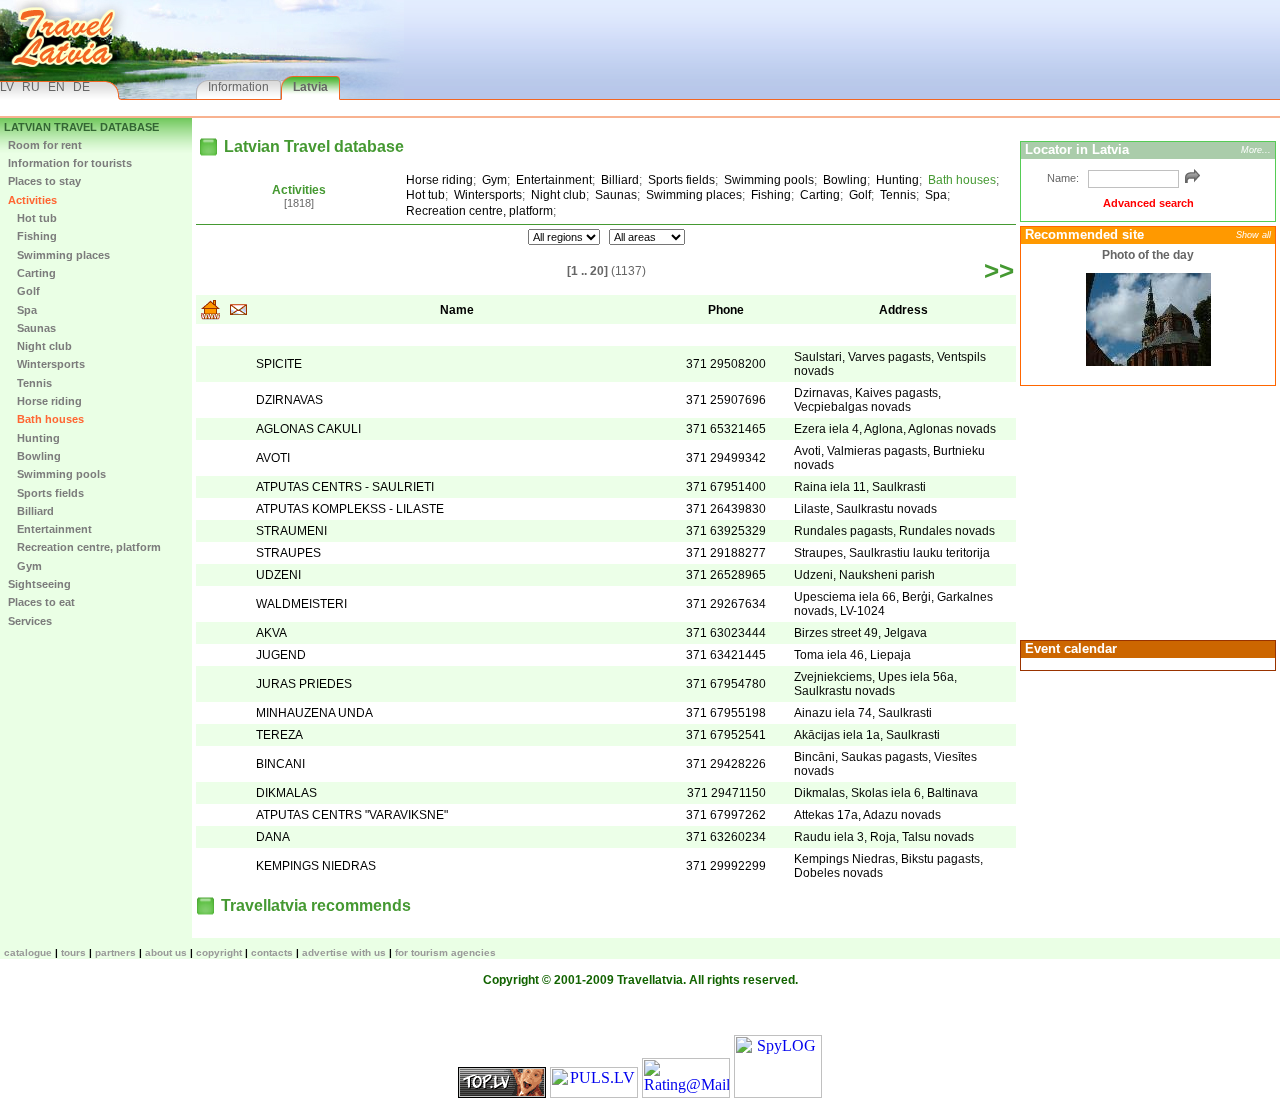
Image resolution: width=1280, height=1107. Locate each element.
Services (30, 621)
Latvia (310, 87)
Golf (24, 291)
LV (7, 87)
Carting (32, 273)
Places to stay (44, 181)
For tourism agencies (445, 952)
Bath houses (46, 419)
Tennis (30, 383)
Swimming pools (57, 474)
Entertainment (50, 529)
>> (999, 271)
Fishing (32, 236)
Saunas (32, 328)
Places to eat (41, 602)
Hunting (34, 438)
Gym (25, 566)
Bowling (34, 456)
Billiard (31, 511)
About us (166, 952)
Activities (32, 200)
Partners (115, 952)
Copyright (219, 952)
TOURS (73, 952)
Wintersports (46, 364)
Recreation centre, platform (84, 547)
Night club (40, 346)
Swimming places (59, 255)
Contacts (272, 952)
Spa (22, 310)
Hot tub (32, 218)
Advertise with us (344, 952)
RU (31, 87)
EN (56, 87)
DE (81, 87)
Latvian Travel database (81, 127)
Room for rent (45, 145)
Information (238, 87)
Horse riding (45, 401)
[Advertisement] (1145, 511)
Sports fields (46, 493)
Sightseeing (39, 584)
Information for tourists (70, 163)
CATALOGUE (28, 952)
